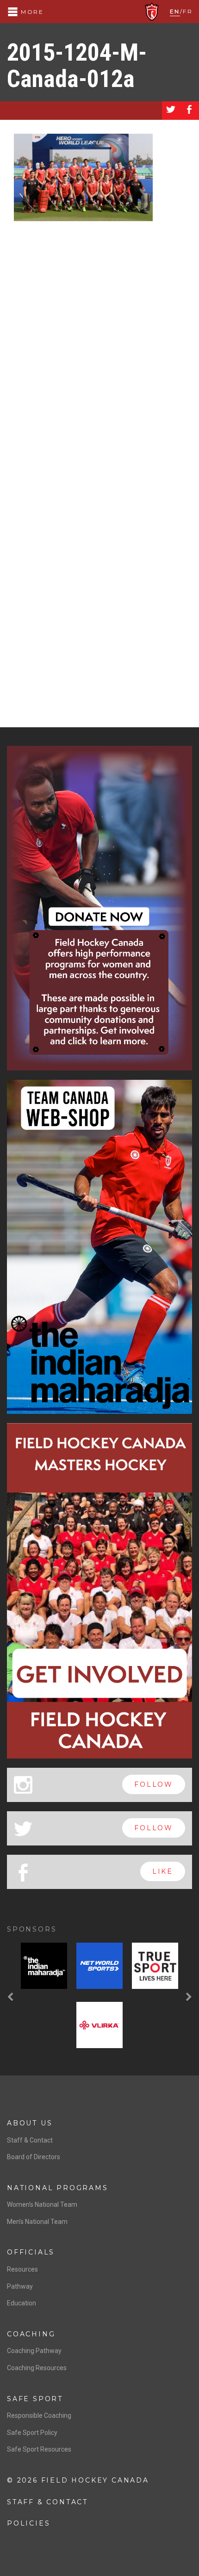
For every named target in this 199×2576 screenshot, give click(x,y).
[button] (12, 1997)
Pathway (20, 2286)
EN (175, 11)
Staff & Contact (30, 2140)
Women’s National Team (42, 2204)
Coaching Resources (37, 2368)
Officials (31, 2252)
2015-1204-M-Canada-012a (77, 66)
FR (188, 11)
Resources (22, 2269)
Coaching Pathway (34, 2351)
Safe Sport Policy (32, 2433)
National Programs (58, 2188)
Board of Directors (34, 2157)
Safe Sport (35, 2399)
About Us (30, 2123)
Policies (28, 2523)
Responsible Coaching (39, 2415)
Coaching (31, 2334)
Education (22, 2303)
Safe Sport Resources (39, 2449)
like (163, 1871)
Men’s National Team (37, 2222)
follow (154, 1784)
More (31, 12)
